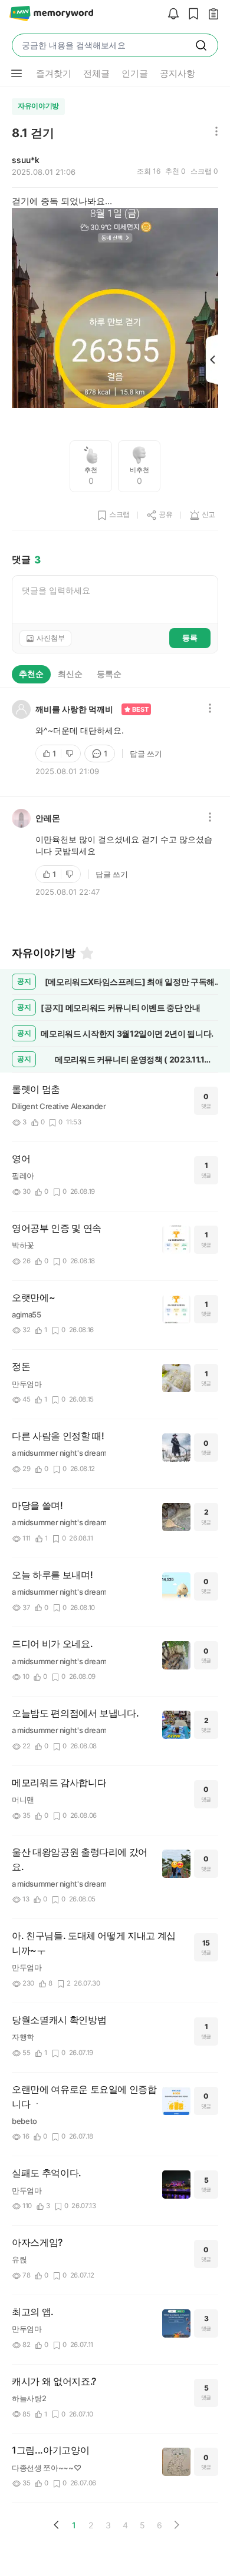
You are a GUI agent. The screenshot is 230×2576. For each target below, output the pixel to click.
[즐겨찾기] (86, 953)
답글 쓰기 (146, 753)
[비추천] (71, 753)
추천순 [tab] (31, 674)
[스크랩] (190, 14)
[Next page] (176, 2525)
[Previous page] (57, 2525)
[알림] (170, 14)
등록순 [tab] (109, 674)
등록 (190, 638)
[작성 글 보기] (211, 14)
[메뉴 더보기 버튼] (17, 74)
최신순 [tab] (70, 674)
